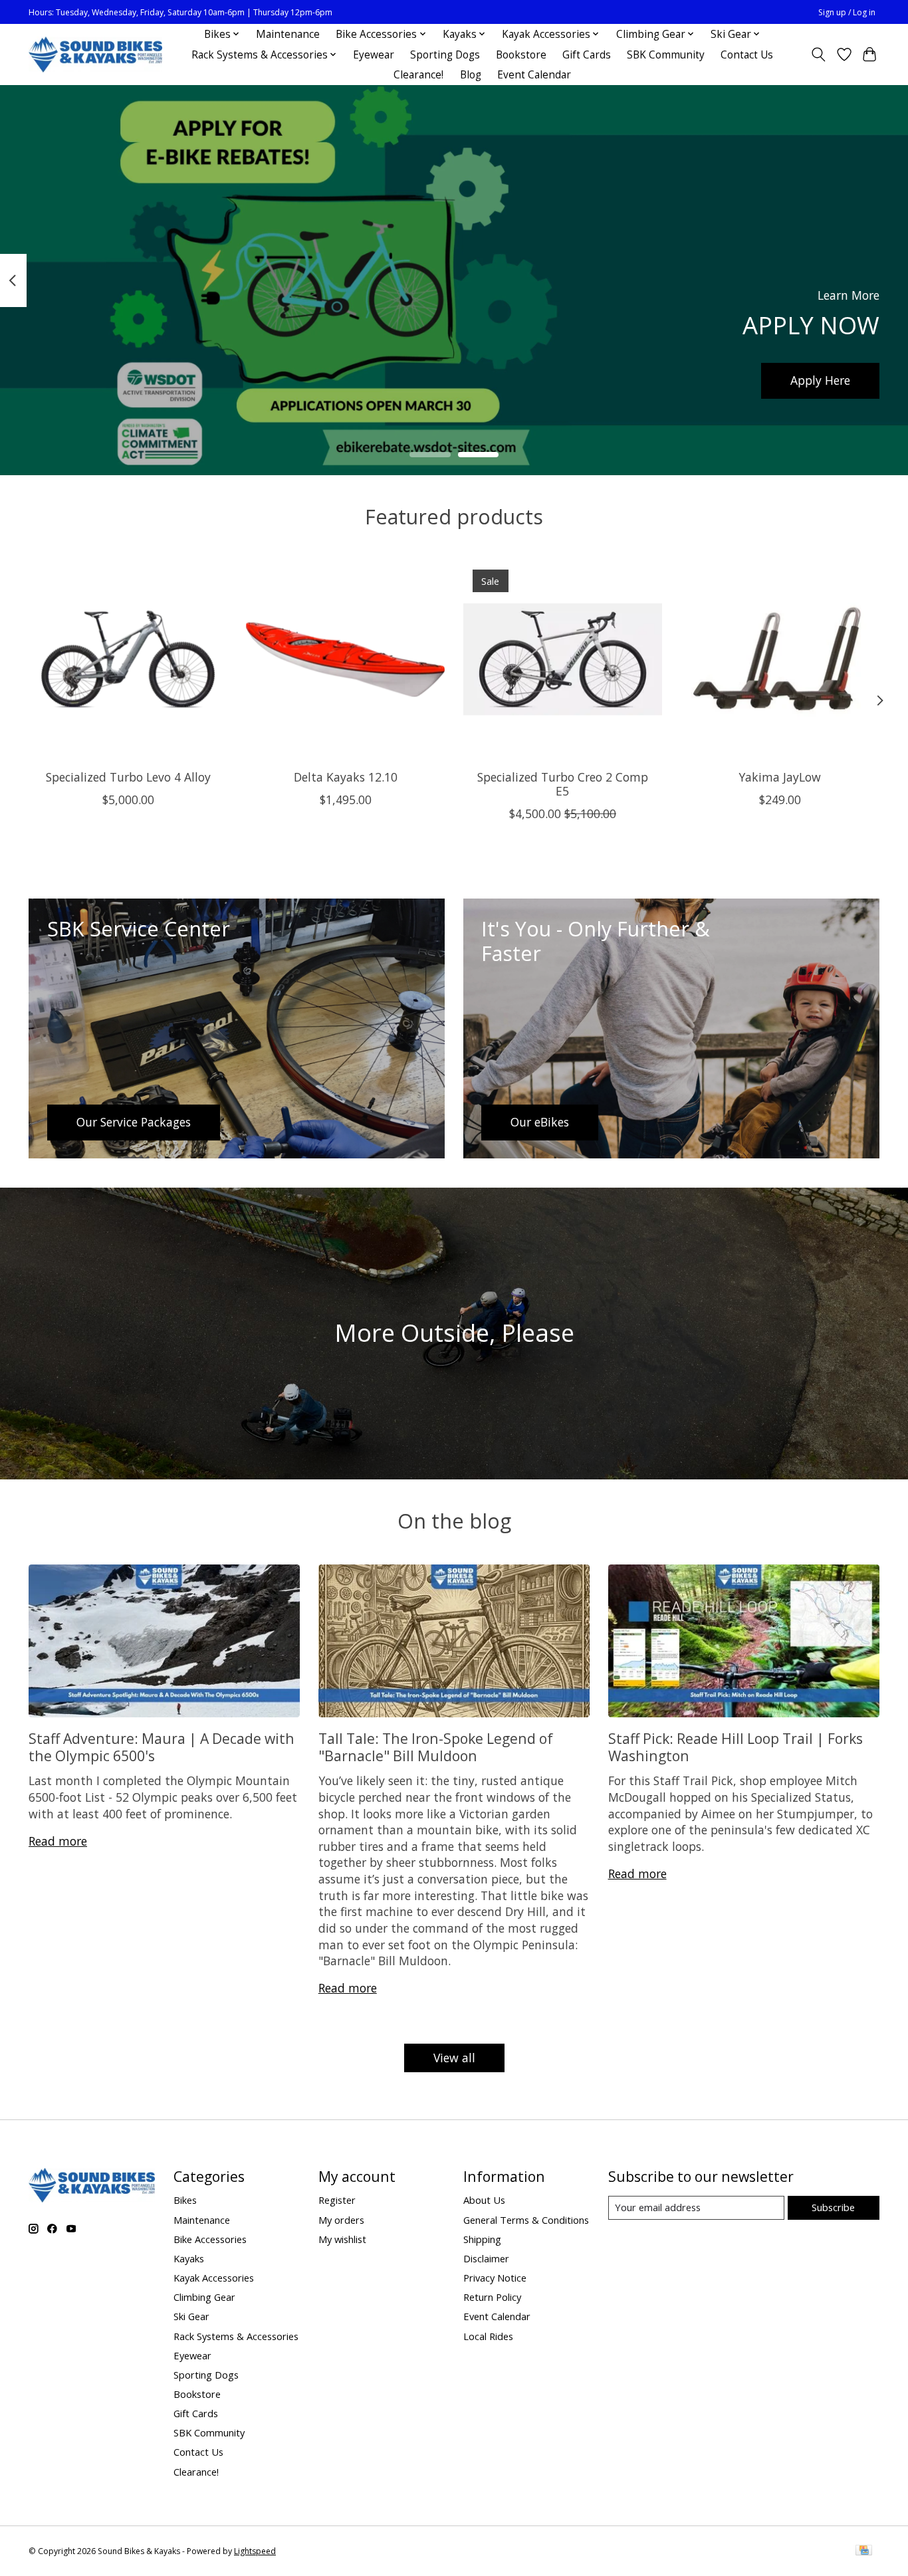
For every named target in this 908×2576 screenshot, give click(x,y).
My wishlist (342, 2239)
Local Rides (488, 2336)
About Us (484, 2200)
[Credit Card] (864, 2551)
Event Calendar (534, 75)
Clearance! (418, 75)
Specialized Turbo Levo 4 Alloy (128, 777)
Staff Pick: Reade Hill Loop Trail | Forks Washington (736, 1747)
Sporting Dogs (445, 55)
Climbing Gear (204, 2297)
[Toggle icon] (819, 54)
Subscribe (833, 2207)
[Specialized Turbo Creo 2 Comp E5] (563, 660)
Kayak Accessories (214, 2278)
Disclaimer (486, 2258)
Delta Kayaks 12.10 (346, 777)
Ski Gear (191, 2316)
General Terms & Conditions (526, 2220)
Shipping (482, 2239)
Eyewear (374, 55)
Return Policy (492, 2297)
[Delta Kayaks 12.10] (345, 660)
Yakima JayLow (780, 777)
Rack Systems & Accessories (236, 2336)
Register (337, 2200)
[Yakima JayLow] (780, 660)
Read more (58, 1841)
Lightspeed (255, 2551)
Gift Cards (587, 55)
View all (454, 2058)
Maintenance (288, 34)
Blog (471, 75)
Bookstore (521, 55)
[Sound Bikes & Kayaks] (95, 55)
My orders (341, 2220)
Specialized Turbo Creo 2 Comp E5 (563, 784)
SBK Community (666, 55)
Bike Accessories (210, 2239)
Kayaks (189, 2258)
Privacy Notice (495, 2278)
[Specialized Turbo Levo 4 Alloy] (128, 660)
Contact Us (747, 55)
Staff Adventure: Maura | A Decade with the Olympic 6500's (162, 1747)
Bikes (185, 2200)
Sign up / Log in (847, 12)
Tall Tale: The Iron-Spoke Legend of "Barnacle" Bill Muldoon (436, 1747)
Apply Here (820, 380)
